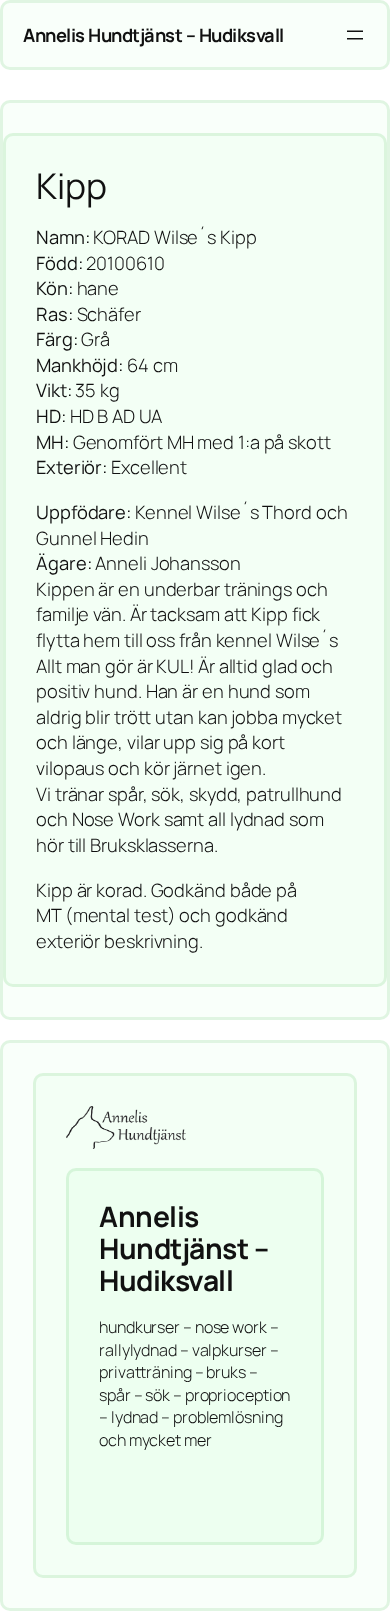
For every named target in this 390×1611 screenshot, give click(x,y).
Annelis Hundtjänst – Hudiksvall (153, 35)
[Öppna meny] (355, 35)
